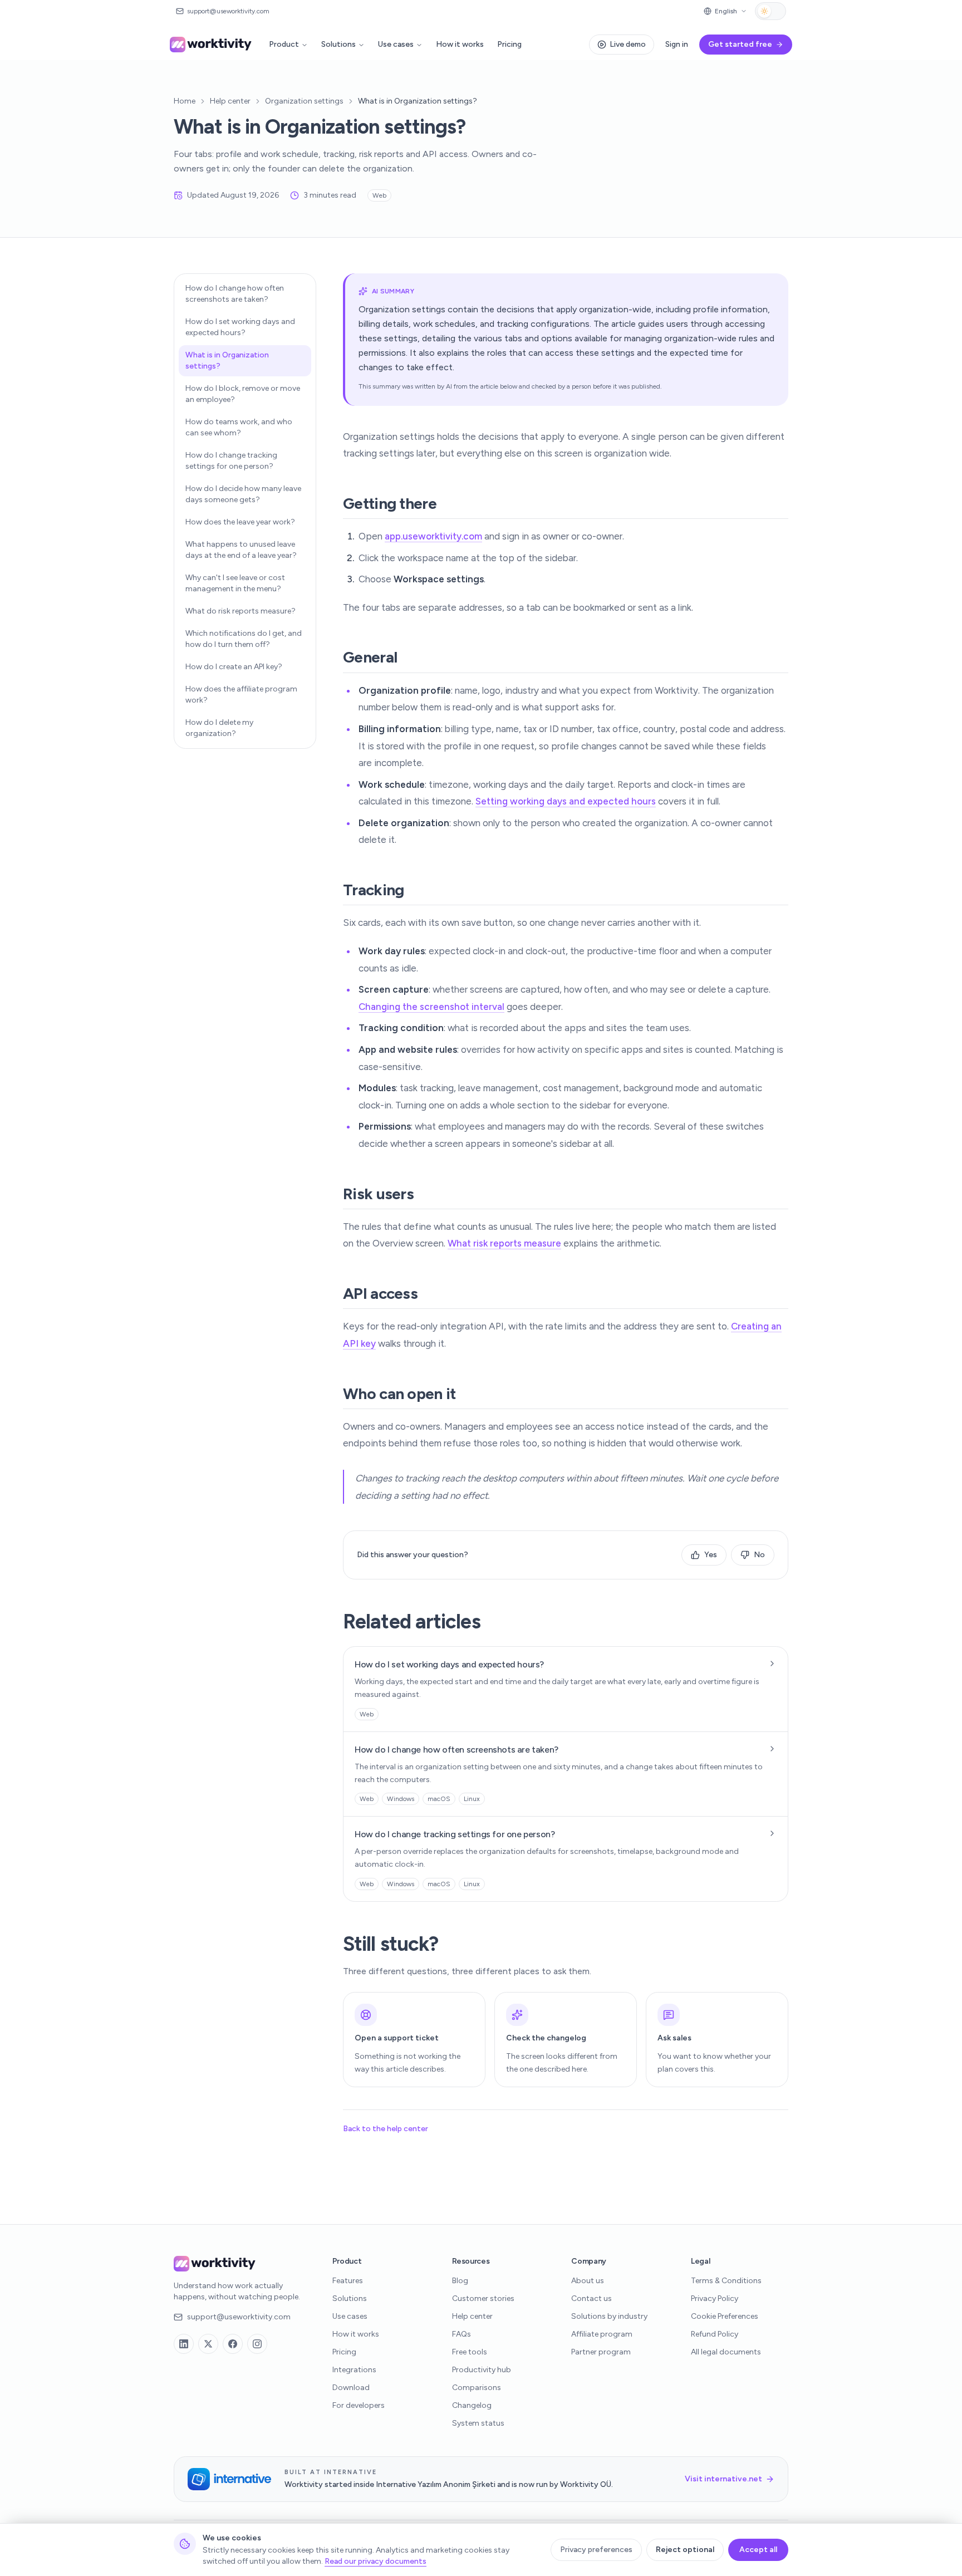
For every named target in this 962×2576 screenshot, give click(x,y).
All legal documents (726, 2352)
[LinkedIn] (184, 2344)
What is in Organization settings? (227, 360)
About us (588, 2281)
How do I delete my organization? (219, 728)
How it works (460, 44)
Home (185, 101)
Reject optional (685, 2550)
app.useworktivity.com (433, 536)
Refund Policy (715, 2334)
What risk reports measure (504, 1243)
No (759, 1555)
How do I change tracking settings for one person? (231, 461)
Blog (460, 2281)
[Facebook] (233, 2344)
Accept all (758, 2550)
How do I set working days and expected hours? (240, 327)
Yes (711, 1555)
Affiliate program (602, 2334)
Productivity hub (482, 2370)
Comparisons (477, 2388)
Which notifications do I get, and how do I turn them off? (244, 639)
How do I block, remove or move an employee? (243, 394)
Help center (230, 101)
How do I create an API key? (234, 667)
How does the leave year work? (240, 522)
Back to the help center (386, 2129)
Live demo (628, 44)
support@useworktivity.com (239, 2317)
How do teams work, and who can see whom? (239, 427)
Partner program (601, 2352)
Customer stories (483, 2298)
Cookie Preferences (725, 2316)
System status (478, 2423)
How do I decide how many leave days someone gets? (243, 494)
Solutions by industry (609, 2316)
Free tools (470, 2352)
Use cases (396, 44)
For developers (359, 2405)
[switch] (770, 11)
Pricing (509, 44)
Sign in (677, 44)
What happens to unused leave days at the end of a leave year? (241, 550)
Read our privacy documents (376, 2561)
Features (348, 2281)
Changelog (472, 2405)
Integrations (354, 2370)
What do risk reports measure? (240, 611)
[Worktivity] (212, 45)
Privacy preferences (596, 2550)
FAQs (462, 2334)
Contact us (592, 2298)
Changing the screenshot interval (431, 1007)
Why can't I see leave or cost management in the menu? (235, 583)
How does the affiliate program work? (241, 695)
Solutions (338, 44)
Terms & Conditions (726, 2281)
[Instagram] (257, 2344)
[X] (208, 2344)
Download (351, 2388)
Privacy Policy (715, 2298)
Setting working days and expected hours (566, 801)
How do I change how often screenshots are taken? (235, 294)
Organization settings (304, 101)
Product (284, 44)
